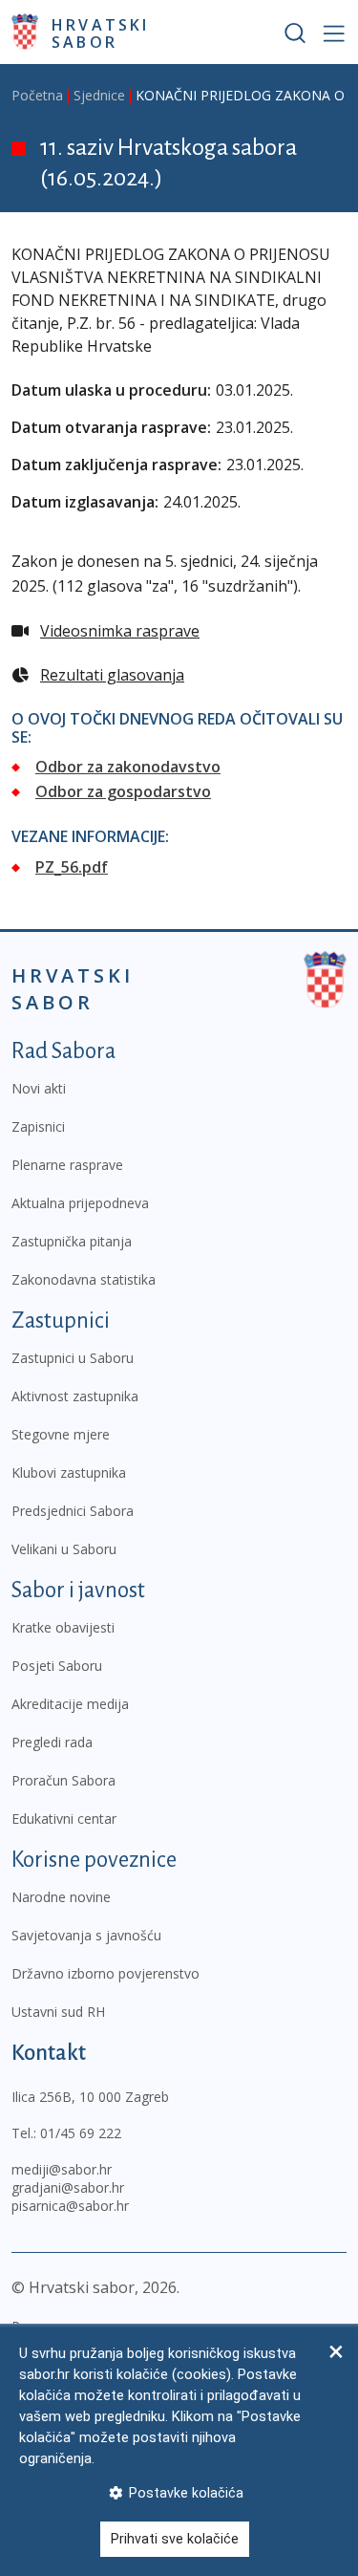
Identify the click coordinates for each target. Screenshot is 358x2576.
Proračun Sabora (63, 1780)
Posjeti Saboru (57, 1666)
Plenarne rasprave (67, 1165)
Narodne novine (61, 1897)
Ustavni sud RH (58, 2012)
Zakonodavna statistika (84, 1279)
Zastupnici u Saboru (73, 1358)
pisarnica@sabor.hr (70, 2206)
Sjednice (99, 95)
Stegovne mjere (61, 1434)
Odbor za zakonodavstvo (128, 767)
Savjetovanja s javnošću (86, 1935)
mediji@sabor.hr (62, 2169)
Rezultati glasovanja (112, 675)
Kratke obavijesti (63, 1627)
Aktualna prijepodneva (80, 1203)
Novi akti (39, 1088)
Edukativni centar (64, 1818)
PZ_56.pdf (72, 867)
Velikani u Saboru (64, 1549)
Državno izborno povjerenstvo (105, 1973)
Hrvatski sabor (101, 32)
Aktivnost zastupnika (75, 1396)
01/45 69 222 (81, 2133)
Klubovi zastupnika (69, 1472)
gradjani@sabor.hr (68, 2187)
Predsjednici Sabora (73, 1511)
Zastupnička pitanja (72, 1241)
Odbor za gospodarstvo (123, 791)
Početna (37, 95)
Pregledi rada (52, 1742)
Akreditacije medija (70, 1704)
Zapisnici (38, 1126)
